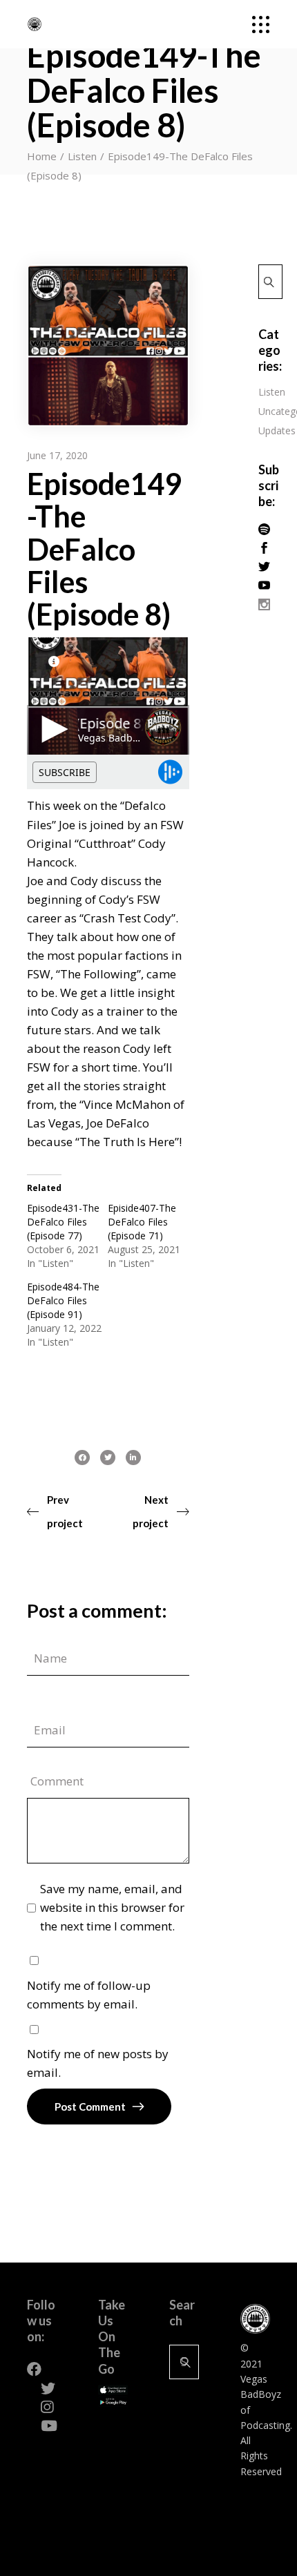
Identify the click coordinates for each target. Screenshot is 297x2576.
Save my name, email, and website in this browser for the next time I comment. (112, 1907)
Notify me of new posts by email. (98, 2063)
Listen (82, 156)
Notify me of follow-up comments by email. (89, 1995)
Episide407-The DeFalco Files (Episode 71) (142, 1222)
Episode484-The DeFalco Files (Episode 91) (63, 1300)
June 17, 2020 (57, 455)
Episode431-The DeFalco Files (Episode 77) (63, 1222)
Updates (277, 430)
